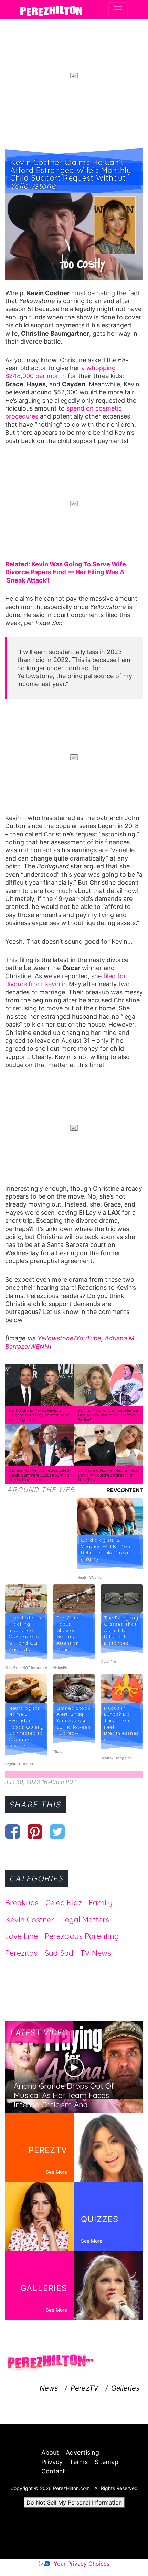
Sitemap (107, 2462)
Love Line (22, 1936)
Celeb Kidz (64, 1903)
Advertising (82, 2453)
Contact (53, 2471)
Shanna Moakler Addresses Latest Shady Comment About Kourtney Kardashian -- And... (39, 1475)
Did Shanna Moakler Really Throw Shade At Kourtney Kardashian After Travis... (108, 1475)
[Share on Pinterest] (35, 1832)
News (49, 2388)
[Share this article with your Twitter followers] (57, 1832)
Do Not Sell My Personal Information (74, 2502)
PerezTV (84, 2388)
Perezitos (21, 1953)
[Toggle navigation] (118, 9)
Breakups (22, 1903)
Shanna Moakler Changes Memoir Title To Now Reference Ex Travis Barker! (108, 1415)
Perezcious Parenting (82, 1936)
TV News (96, 1953)
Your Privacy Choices (82, 2564)
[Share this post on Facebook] (13, 1832)
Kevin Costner (30, 1920)
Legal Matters (85, 1920)
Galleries (125, 2388)
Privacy (52, 2462)
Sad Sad (59, 1953)
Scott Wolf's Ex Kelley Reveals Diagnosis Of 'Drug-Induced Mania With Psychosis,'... (40, 1415)
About (50, 2453)
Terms (79, 2462)
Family (101, 1903)
